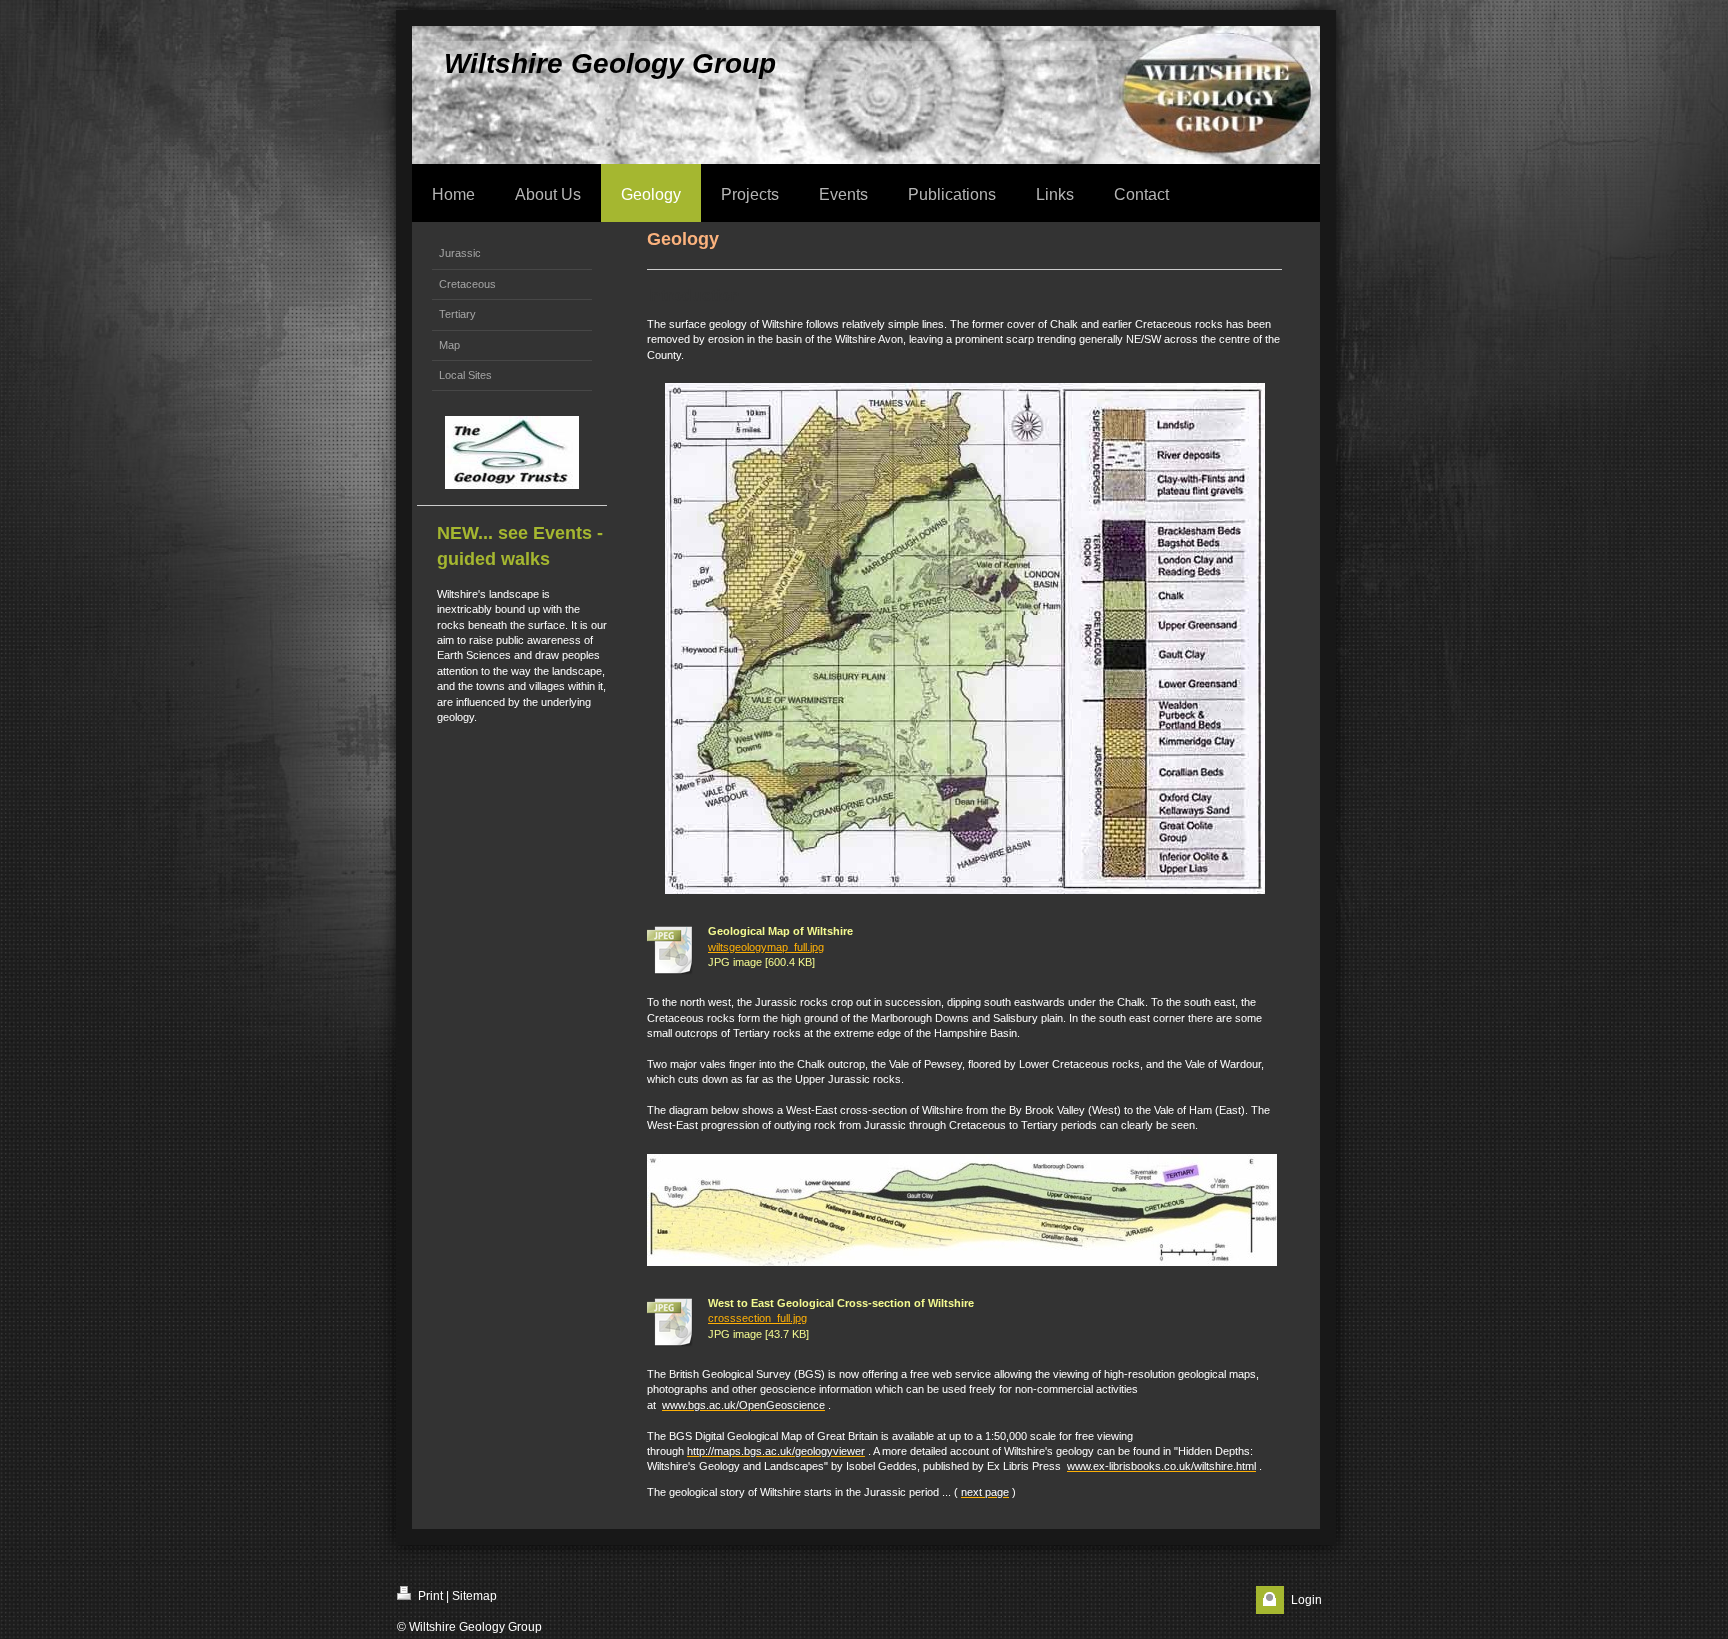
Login (1306, 1600)
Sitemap (474, 1596)
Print (429, 1596)
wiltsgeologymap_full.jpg (766, 947)
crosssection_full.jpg (757, 1318)
